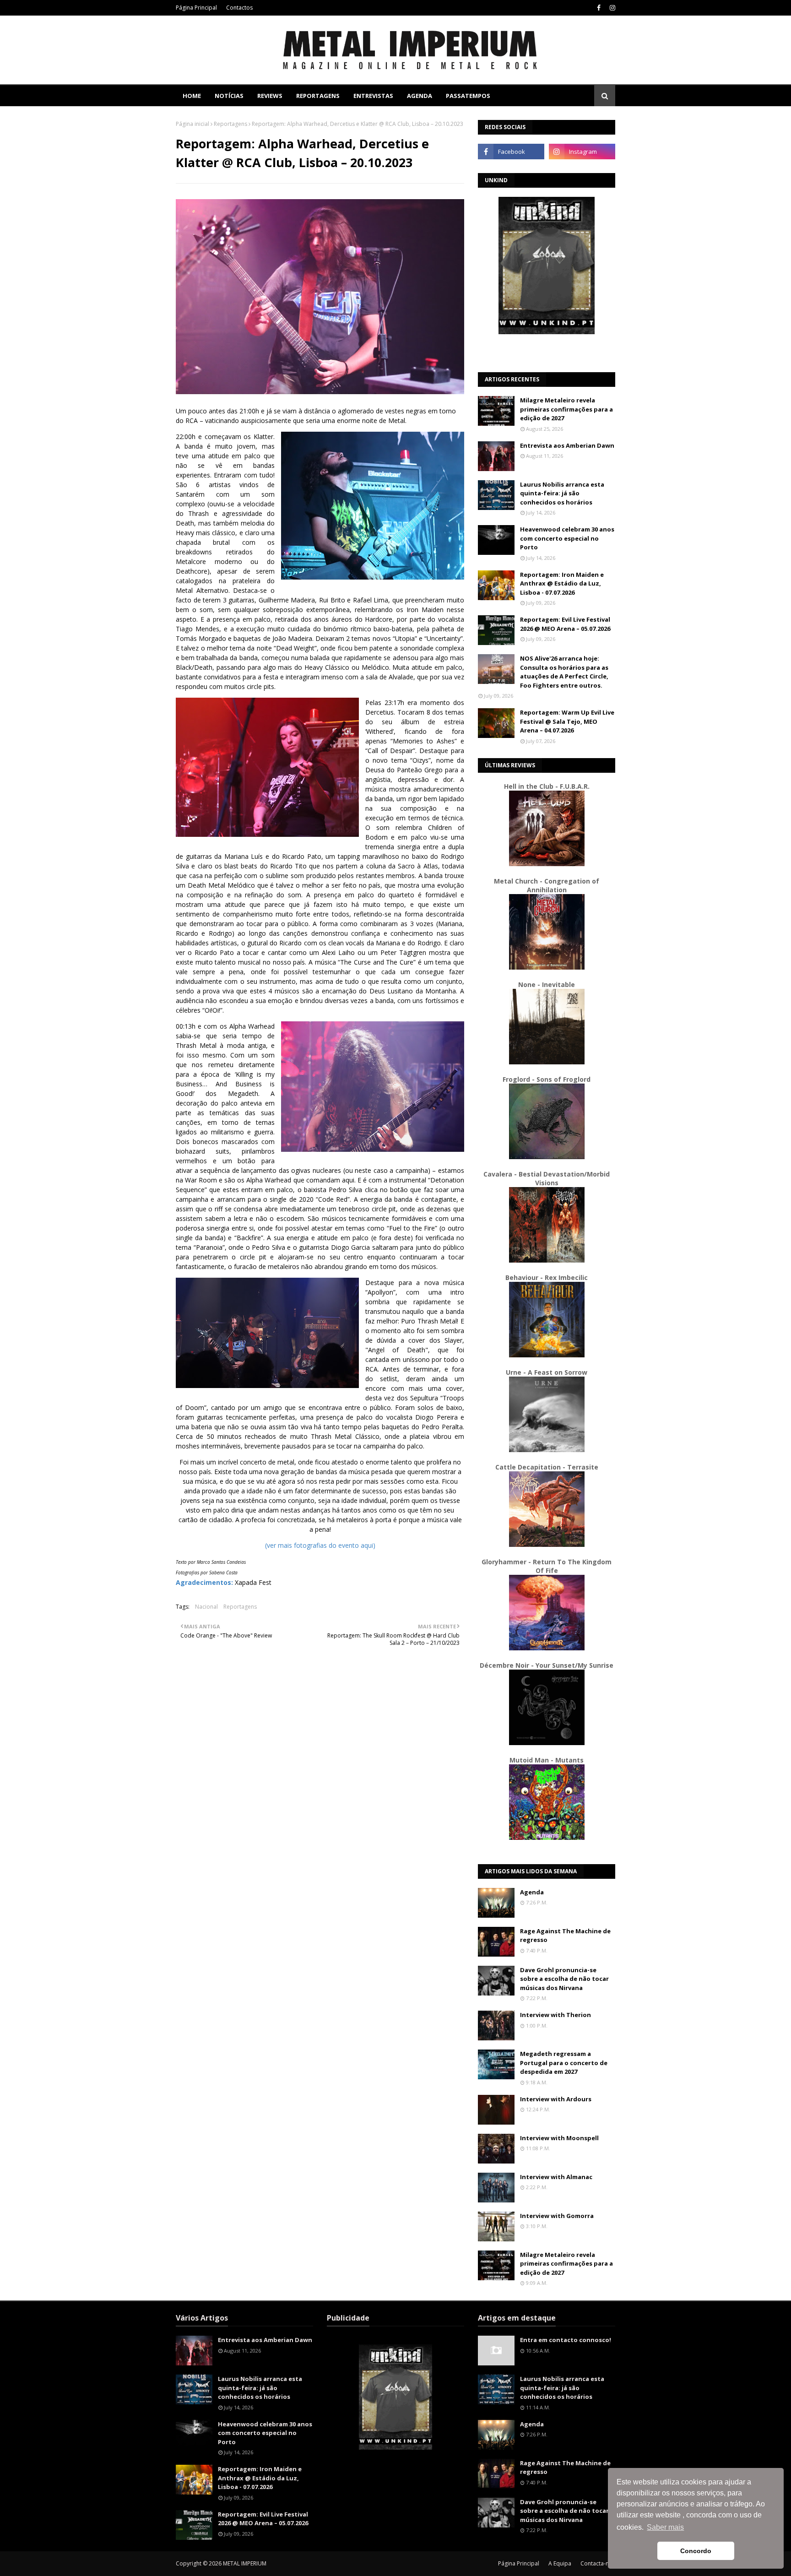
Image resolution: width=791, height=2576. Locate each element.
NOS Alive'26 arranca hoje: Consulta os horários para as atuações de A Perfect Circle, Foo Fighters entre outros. (564, 672)
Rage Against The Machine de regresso (565, 1936)
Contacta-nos (598, 2563)
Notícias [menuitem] (229, 96)
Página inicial (192, 124)
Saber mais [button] (665, 2527)
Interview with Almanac (556, 2177)
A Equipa (560, 2563)
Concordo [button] (696, 2551)
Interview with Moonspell (559, 2138)
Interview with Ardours (556, 2099)
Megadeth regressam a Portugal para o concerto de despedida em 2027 (564, 2063)
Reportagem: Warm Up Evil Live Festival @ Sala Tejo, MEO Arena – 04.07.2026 (567, 721)
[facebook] (599, 8)
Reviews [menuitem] (270, 96)
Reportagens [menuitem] (318, 96)
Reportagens (230, 124)
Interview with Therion (555, 2015)
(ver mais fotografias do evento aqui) (320, 1545)
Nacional (206, 1607)
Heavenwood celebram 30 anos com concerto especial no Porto (567, 538)
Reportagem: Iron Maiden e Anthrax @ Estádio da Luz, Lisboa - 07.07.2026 (562, 583)
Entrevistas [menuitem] (373, 96)
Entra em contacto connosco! (566, 2340)
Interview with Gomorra (557, 2216)
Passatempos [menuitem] (468, 96)
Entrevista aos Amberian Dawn (567, 445)
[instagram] (611, 8)
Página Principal (196, 8)
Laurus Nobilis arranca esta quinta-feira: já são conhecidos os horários (562, 493)
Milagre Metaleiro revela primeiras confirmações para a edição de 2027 (566, 409)
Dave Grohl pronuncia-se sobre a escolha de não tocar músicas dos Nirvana (564, 1979)
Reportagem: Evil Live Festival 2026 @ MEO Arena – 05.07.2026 (565, 624)
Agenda (532, 1892)
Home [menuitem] (192, 96)
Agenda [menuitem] (420, 96)
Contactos (239, 8)
